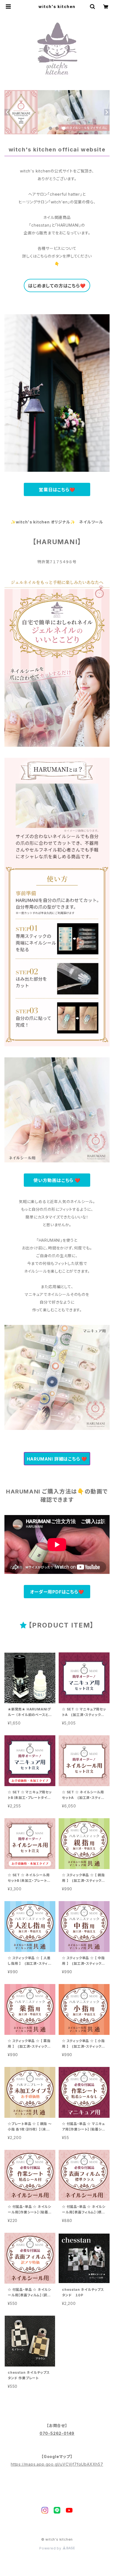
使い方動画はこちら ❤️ (57, 1180)
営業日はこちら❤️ (57, 490)
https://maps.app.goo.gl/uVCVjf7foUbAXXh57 (57, 2464)
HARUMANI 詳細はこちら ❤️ (57, 1459)
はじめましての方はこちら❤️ (57, 286)
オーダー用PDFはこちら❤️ (57, 1592)
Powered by (51, 2548)
